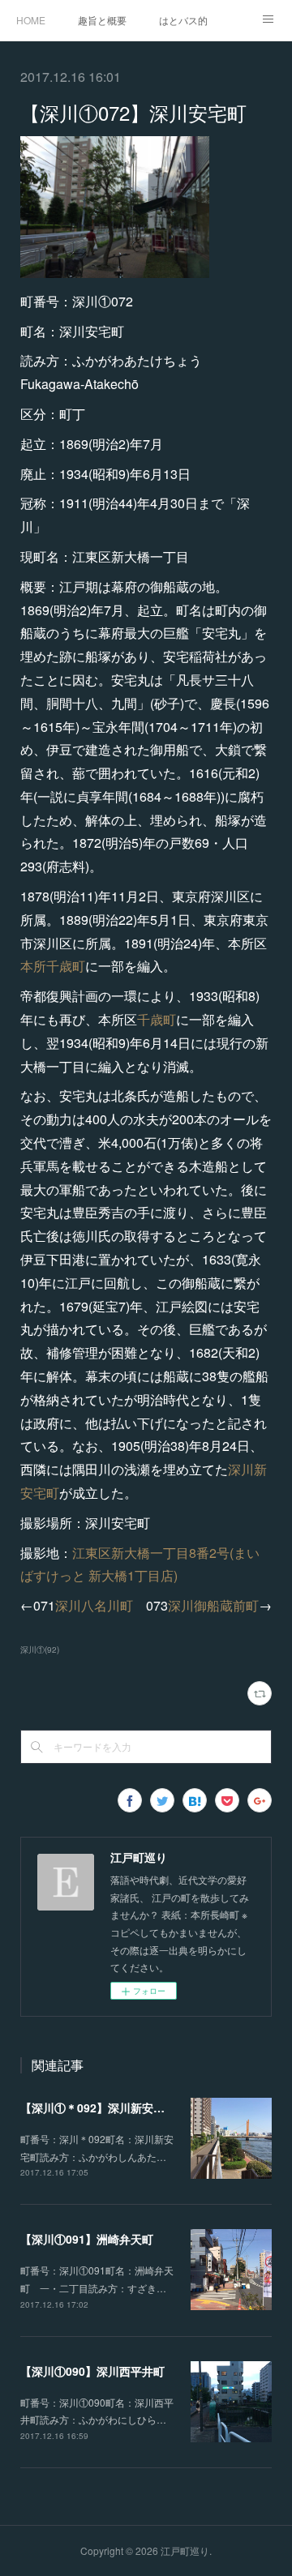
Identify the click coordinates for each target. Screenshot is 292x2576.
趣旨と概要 (102, 20)
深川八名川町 (94, 1605)
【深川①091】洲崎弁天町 (87, 2239)
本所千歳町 (53, 966)
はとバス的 (183, 20)
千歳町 (157, 1019)
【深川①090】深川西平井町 (92, 2371)
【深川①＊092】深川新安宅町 (98, 2107)
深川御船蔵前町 (213, 1605)
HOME (31, 20)
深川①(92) (40, 1650)
